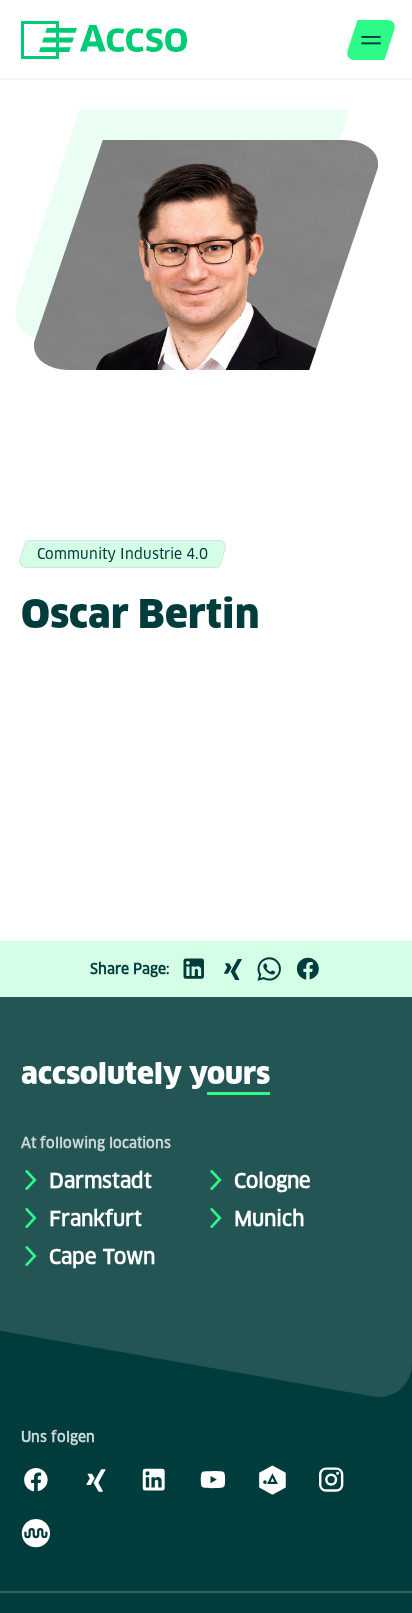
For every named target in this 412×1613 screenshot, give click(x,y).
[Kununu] (36, 1532)
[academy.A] (272, 1479)
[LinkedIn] (199, 969)
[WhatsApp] (275, 969)
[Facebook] (313, 969)
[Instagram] (331, 1479)
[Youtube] (213, 1479)
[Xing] (237, 969)
